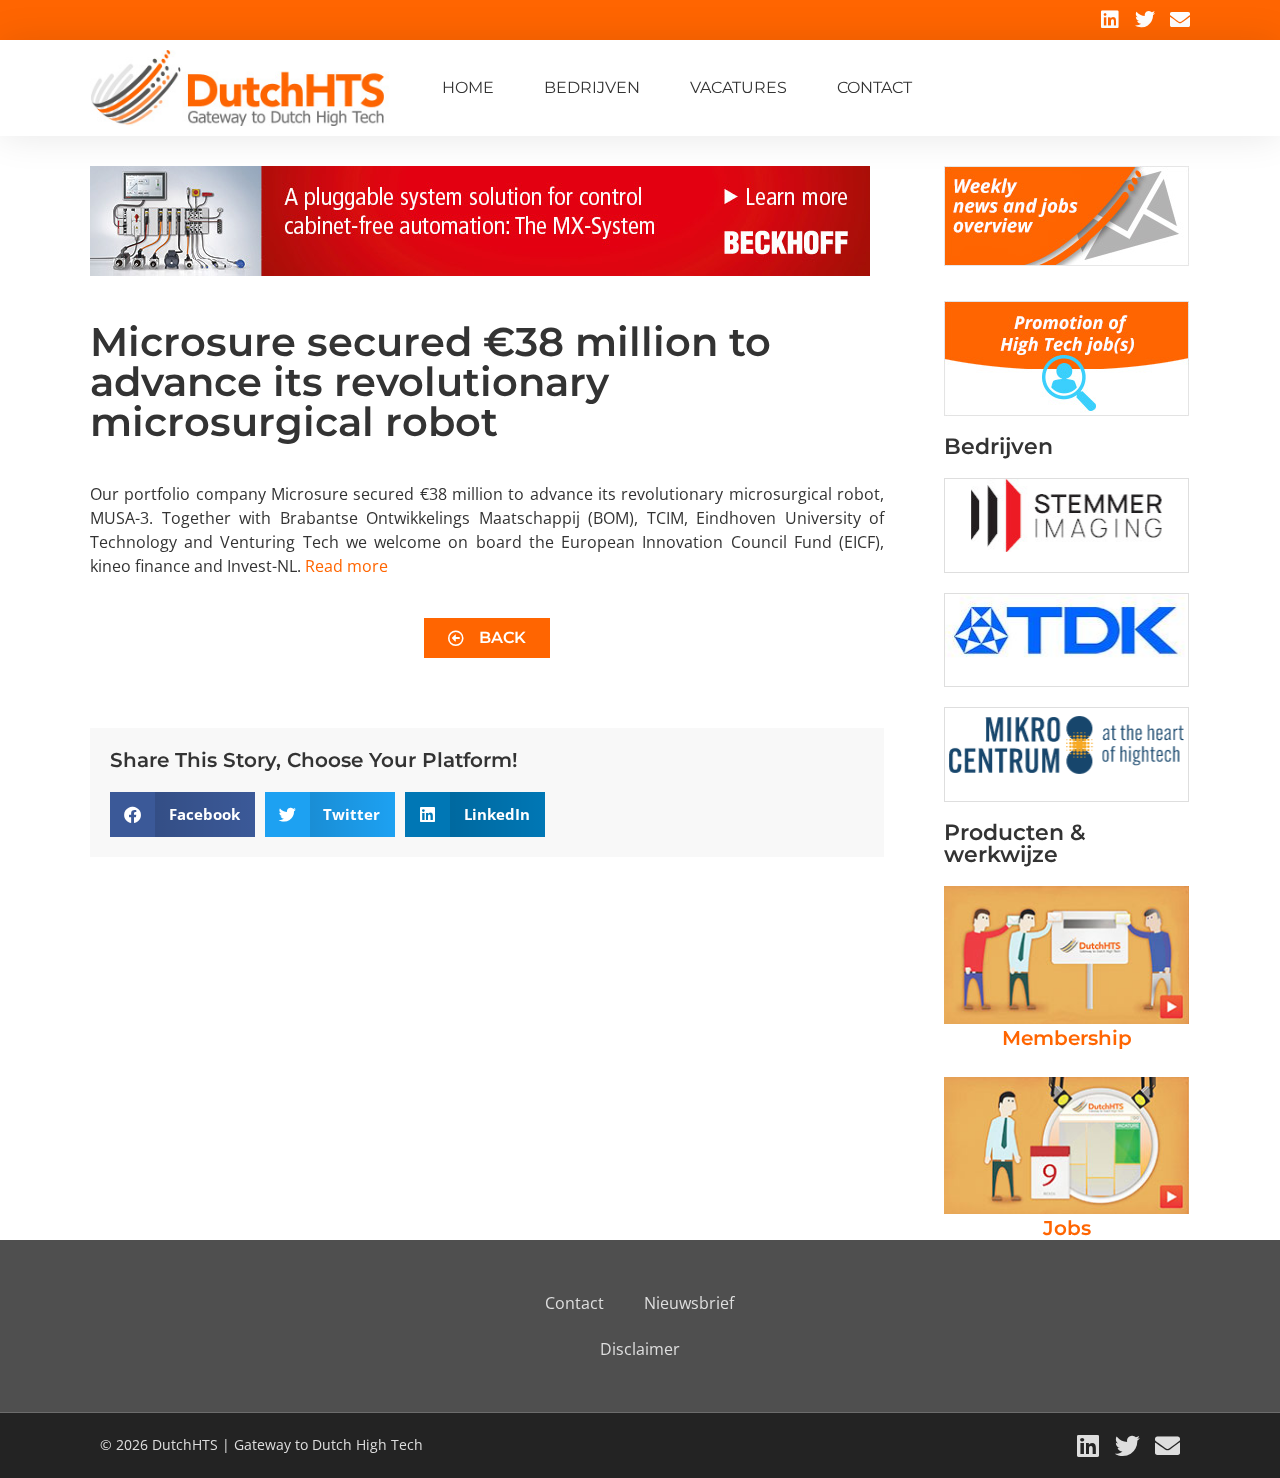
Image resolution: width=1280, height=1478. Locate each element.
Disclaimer (640, 1349)
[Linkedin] (1110, 20)
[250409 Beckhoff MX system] (480, 270)
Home (468, 87)
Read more (346, 566)
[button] (182, 814)
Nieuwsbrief (689, 1303)
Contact (874, 87)
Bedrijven (592, 87)
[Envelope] (1180, 20)
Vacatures (738, 87)
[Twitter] (1145, 20)
